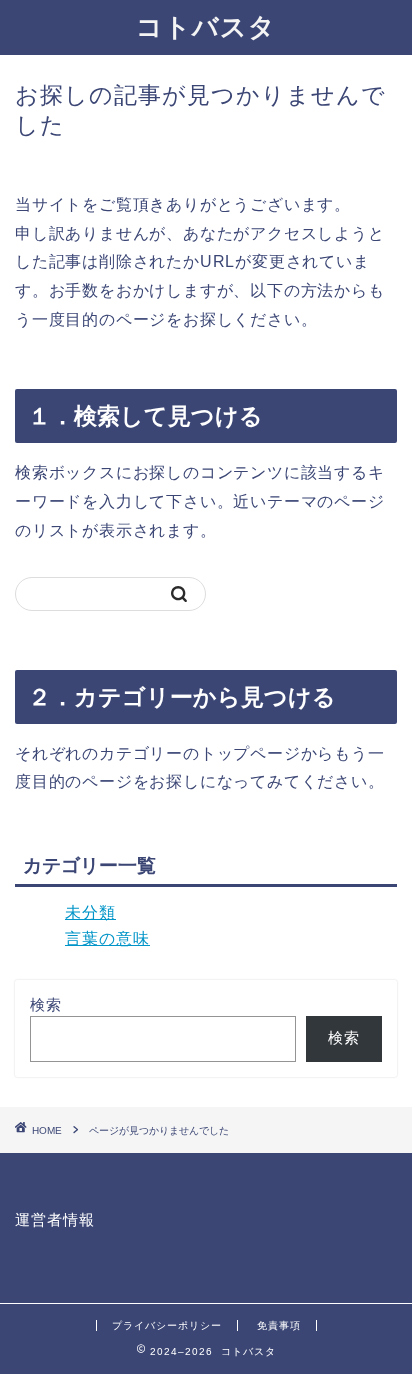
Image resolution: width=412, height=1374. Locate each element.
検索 (46, 1004)
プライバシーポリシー (167, 1325)
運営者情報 (55, 1219)
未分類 (90, 912)
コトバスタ (206, 26)
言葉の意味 (107, 938)
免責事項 (279, 1325)
